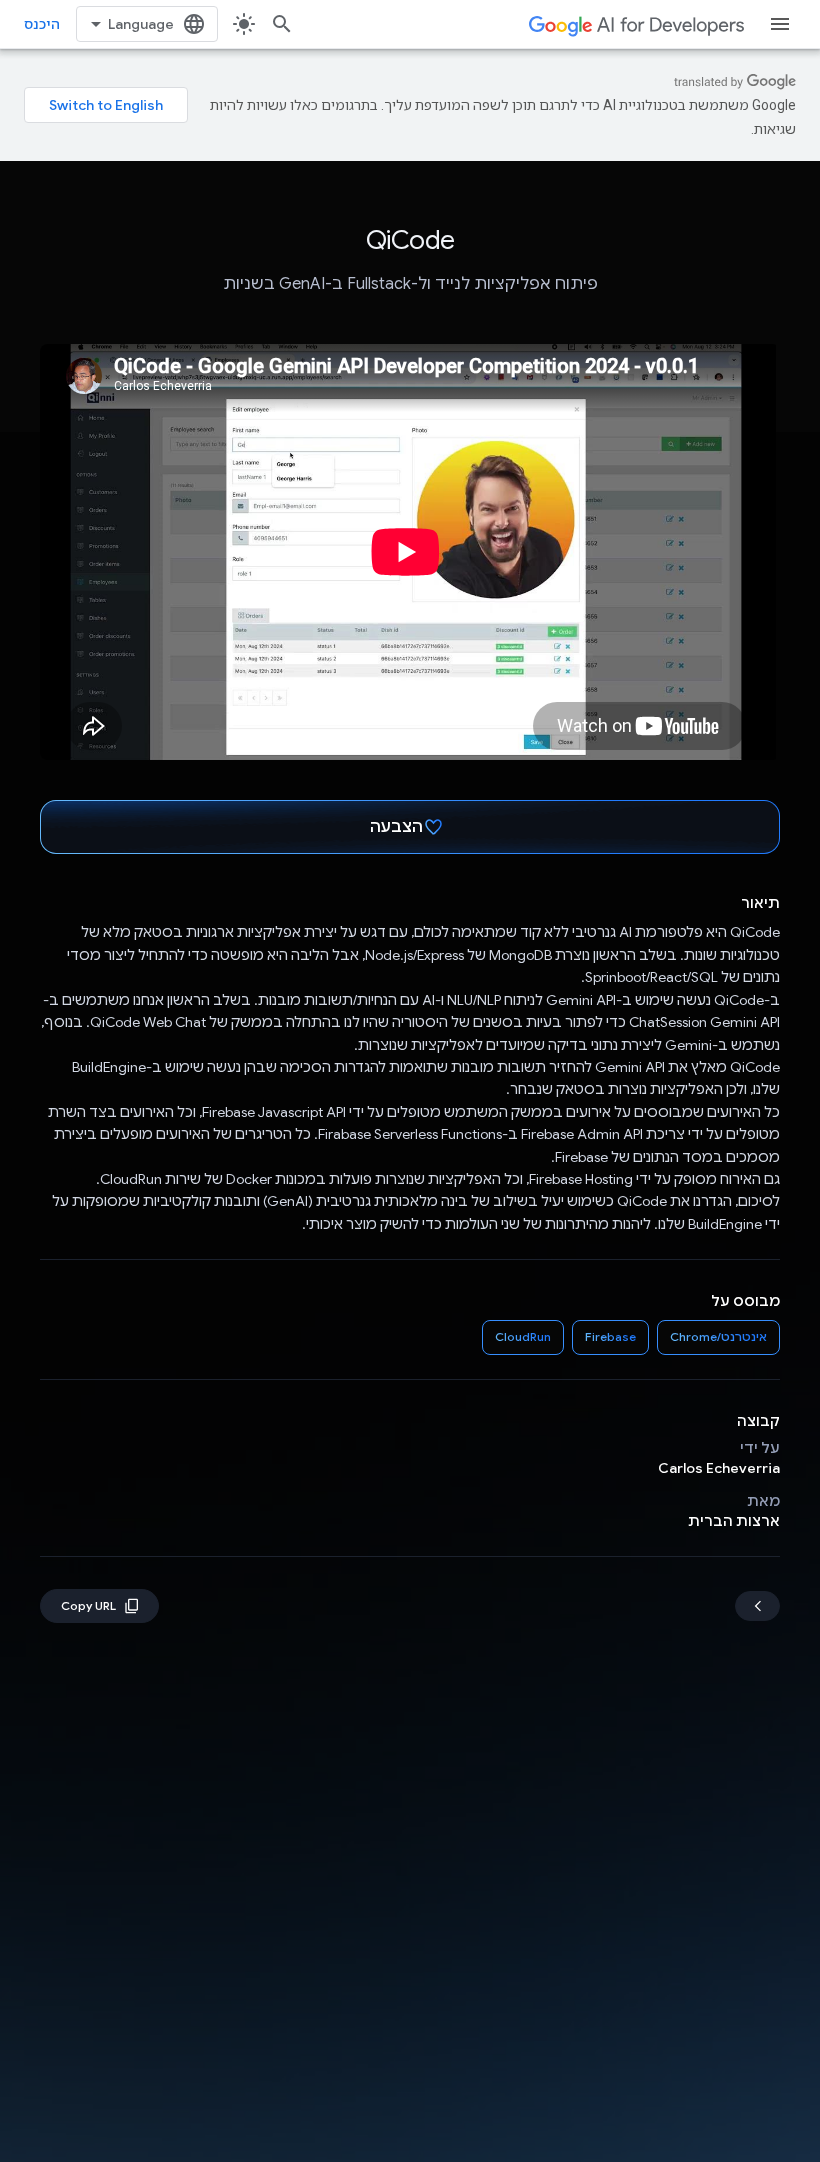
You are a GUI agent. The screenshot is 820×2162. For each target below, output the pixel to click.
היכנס (42, 24)
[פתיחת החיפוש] (282, 24)
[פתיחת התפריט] (780, 24)
